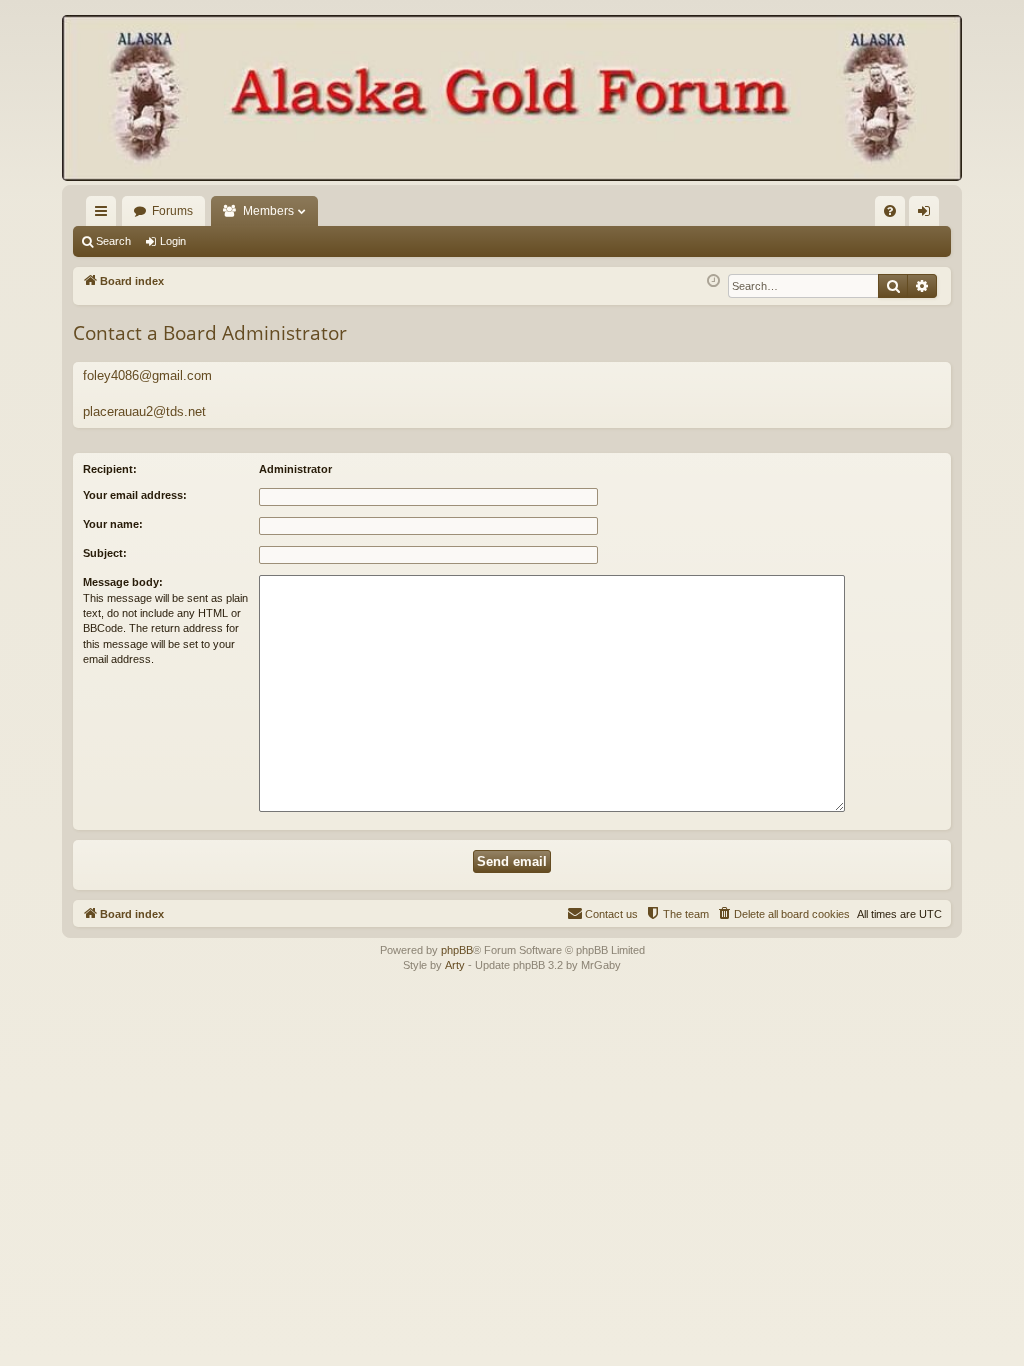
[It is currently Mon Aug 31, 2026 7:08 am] (713, 281)
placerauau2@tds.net (144, 411)
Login (173, 241)
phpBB (457, 950)
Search (113, 241)
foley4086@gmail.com (147, 375)
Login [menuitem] (928, 215)
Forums (172, 211)
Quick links (105, 215)
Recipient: (110, 469)
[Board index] (512, 100)
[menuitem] (890, 211)
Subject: (105, 553)
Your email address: (135, 495)
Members (268, 211)
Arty (455, 965)
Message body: (123, 582)
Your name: (113, 524)
